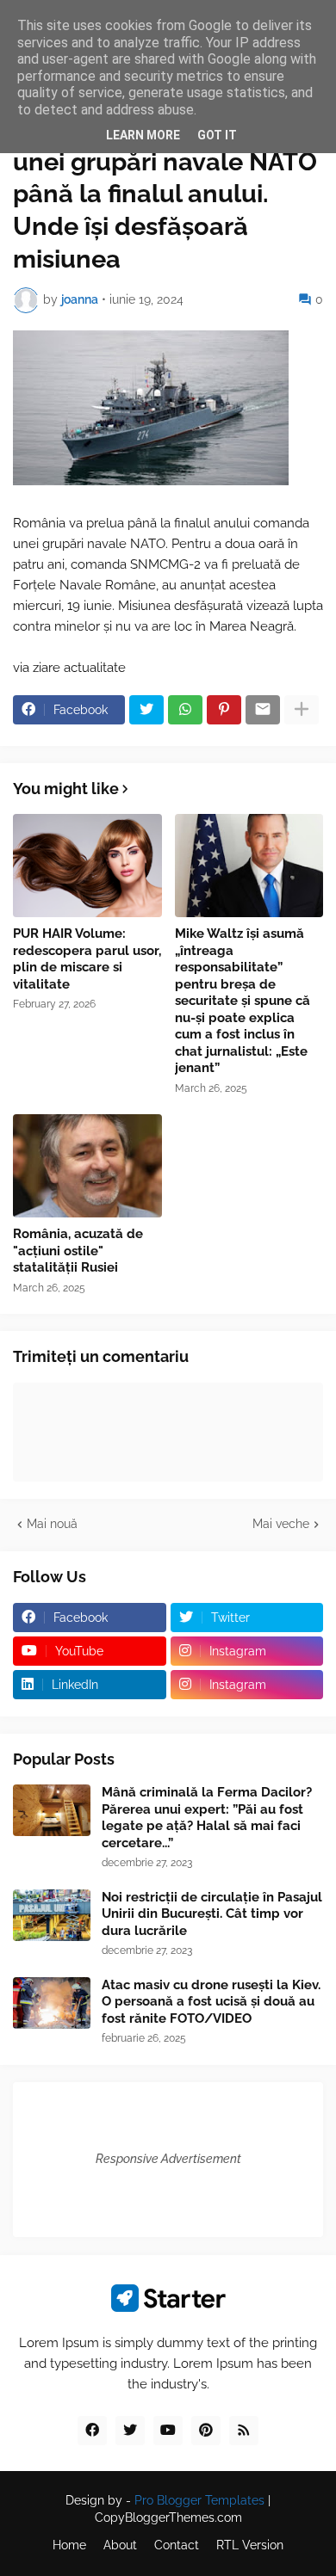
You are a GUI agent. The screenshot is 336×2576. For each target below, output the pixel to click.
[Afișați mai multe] (302, 710)
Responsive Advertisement (168, 2159)
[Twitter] (146, 710)
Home (69, 2545)
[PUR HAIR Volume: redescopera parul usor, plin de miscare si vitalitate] (87, 866)
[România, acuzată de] (87, 1166)
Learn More (143, 135)
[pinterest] (206, 2431)
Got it (217, 135)
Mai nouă (52, 1524)
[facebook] (92, 2431)
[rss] (244, 2431)
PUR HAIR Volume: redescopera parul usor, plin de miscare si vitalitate (87, 959)
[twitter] (130, 2431)
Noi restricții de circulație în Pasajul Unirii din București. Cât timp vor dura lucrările (212, 1914)
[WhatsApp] (185, 710)
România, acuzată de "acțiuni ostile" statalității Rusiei (78, 1251)
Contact (177, 2545)
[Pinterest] (224, 710)
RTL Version (250, 2545)
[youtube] (168, 2431)
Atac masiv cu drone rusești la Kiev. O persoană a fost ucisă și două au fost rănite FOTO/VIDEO (211, 2002)
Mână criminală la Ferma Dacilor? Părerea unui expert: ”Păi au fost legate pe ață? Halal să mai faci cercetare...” (207, 1818)
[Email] (263, 710)
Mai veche (281, 1524)
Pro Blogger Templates (199, 2500)
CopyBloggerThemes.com (168, 2517)
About (120, 2545)
